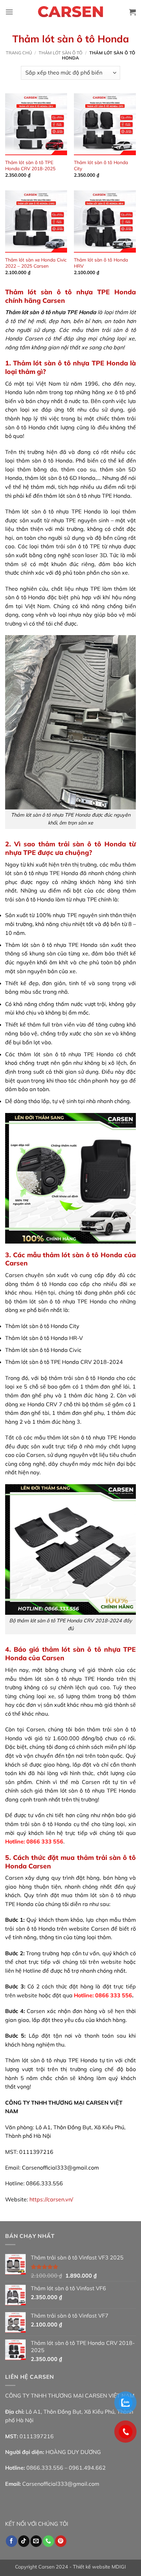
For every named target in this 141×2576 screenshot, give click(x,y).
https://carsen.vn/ (51, 2199)
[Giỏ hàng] (132, 12)
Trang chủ (19, 53)
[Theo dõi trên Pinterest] (61, 2541)
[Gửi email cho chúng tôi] (36, 2541)
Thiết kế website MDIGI (99, 2567)
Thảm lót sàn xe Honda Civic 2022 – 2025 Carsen (36, 263)
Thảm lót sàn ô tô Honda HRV (101, 263)
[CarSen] (70, 12)
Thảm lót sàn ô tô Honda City (101, 165)
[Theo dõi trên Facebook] (11, 2541)
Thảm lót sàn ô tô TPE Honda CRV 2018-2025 (30, 165)
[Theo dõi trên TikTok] (24, 2541)
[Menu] (9, 12)
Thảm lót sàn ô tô (61, 53)
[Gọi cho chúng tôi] (48, 2541)
